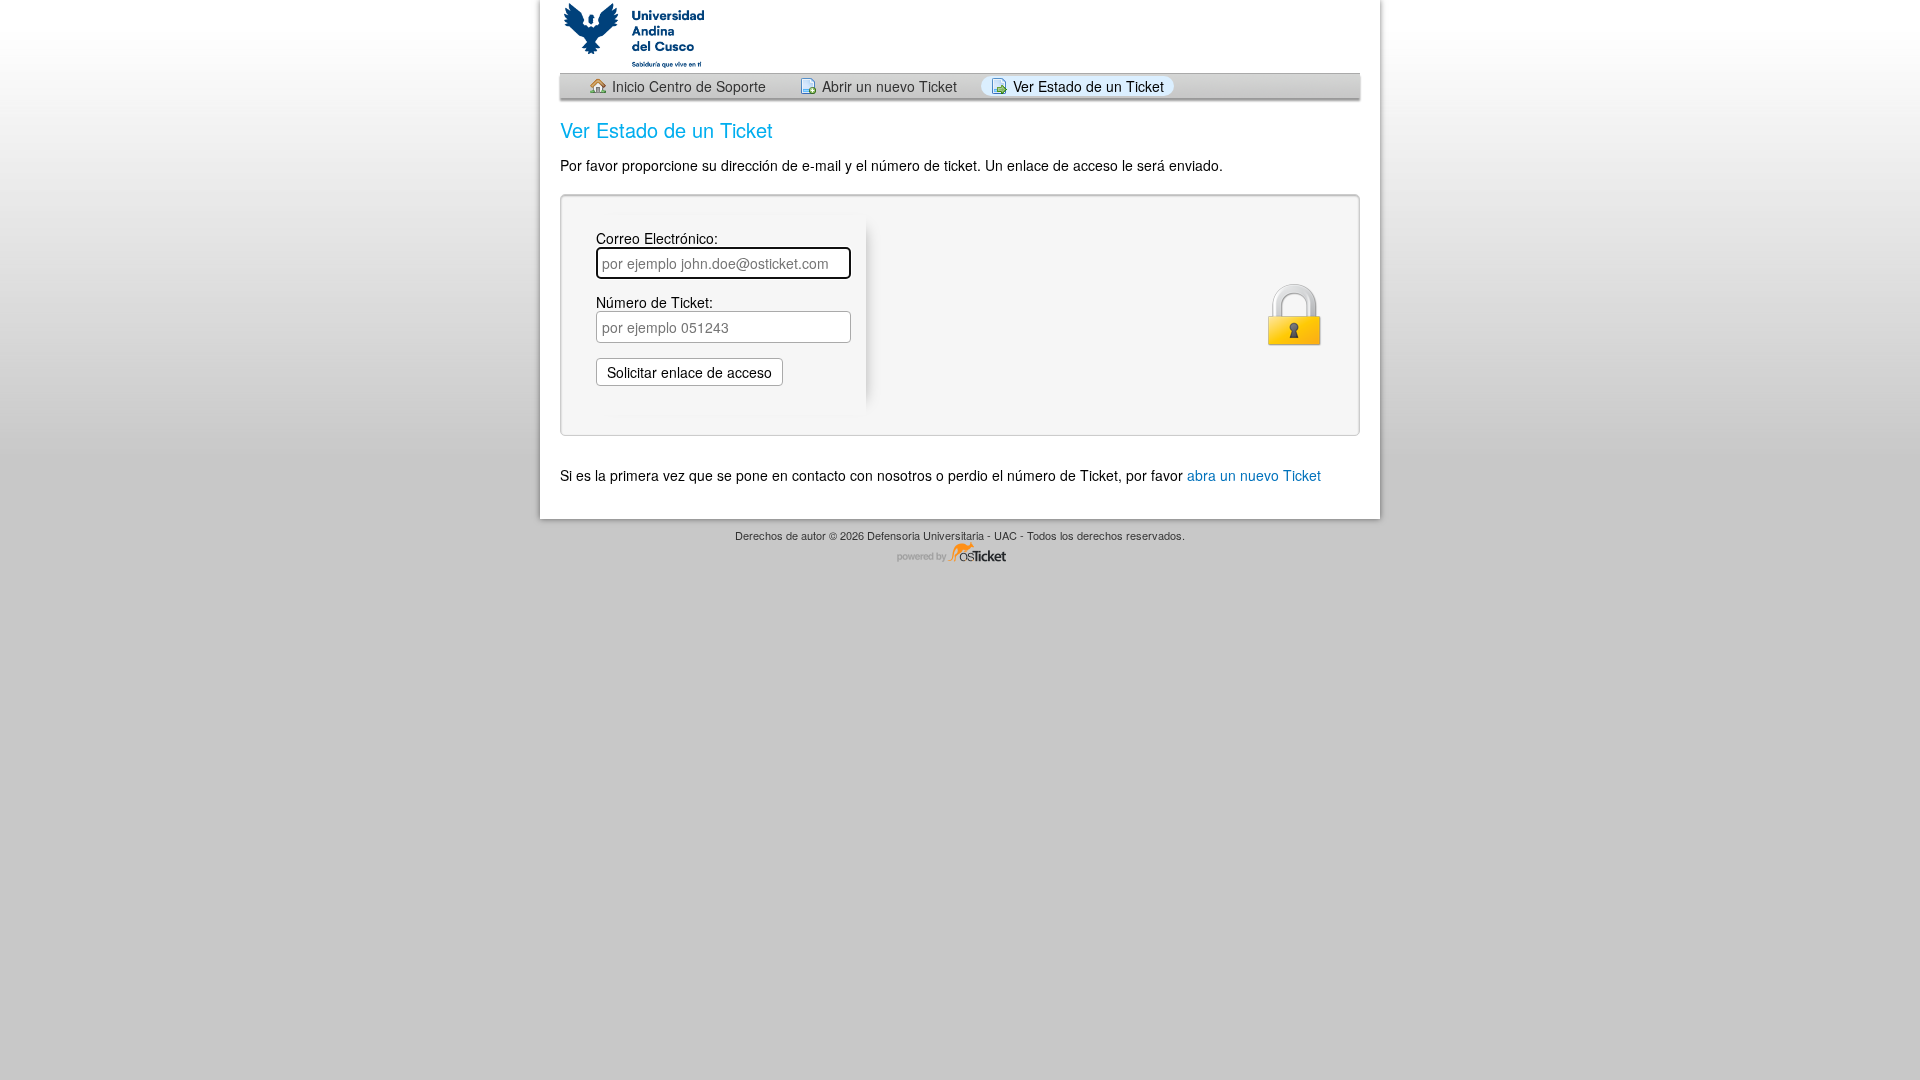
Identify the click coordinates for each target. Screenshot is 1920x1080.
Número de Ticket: (654, 303)
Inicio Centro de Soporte (689, 86)
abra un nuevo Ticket (1254, 475)
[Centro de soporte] (632, 35)
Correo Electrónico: (657, 239)
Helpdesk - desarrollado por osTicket (960, 553)
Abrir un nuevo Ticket (889, 86)
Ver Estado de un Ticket (1088, 86)
